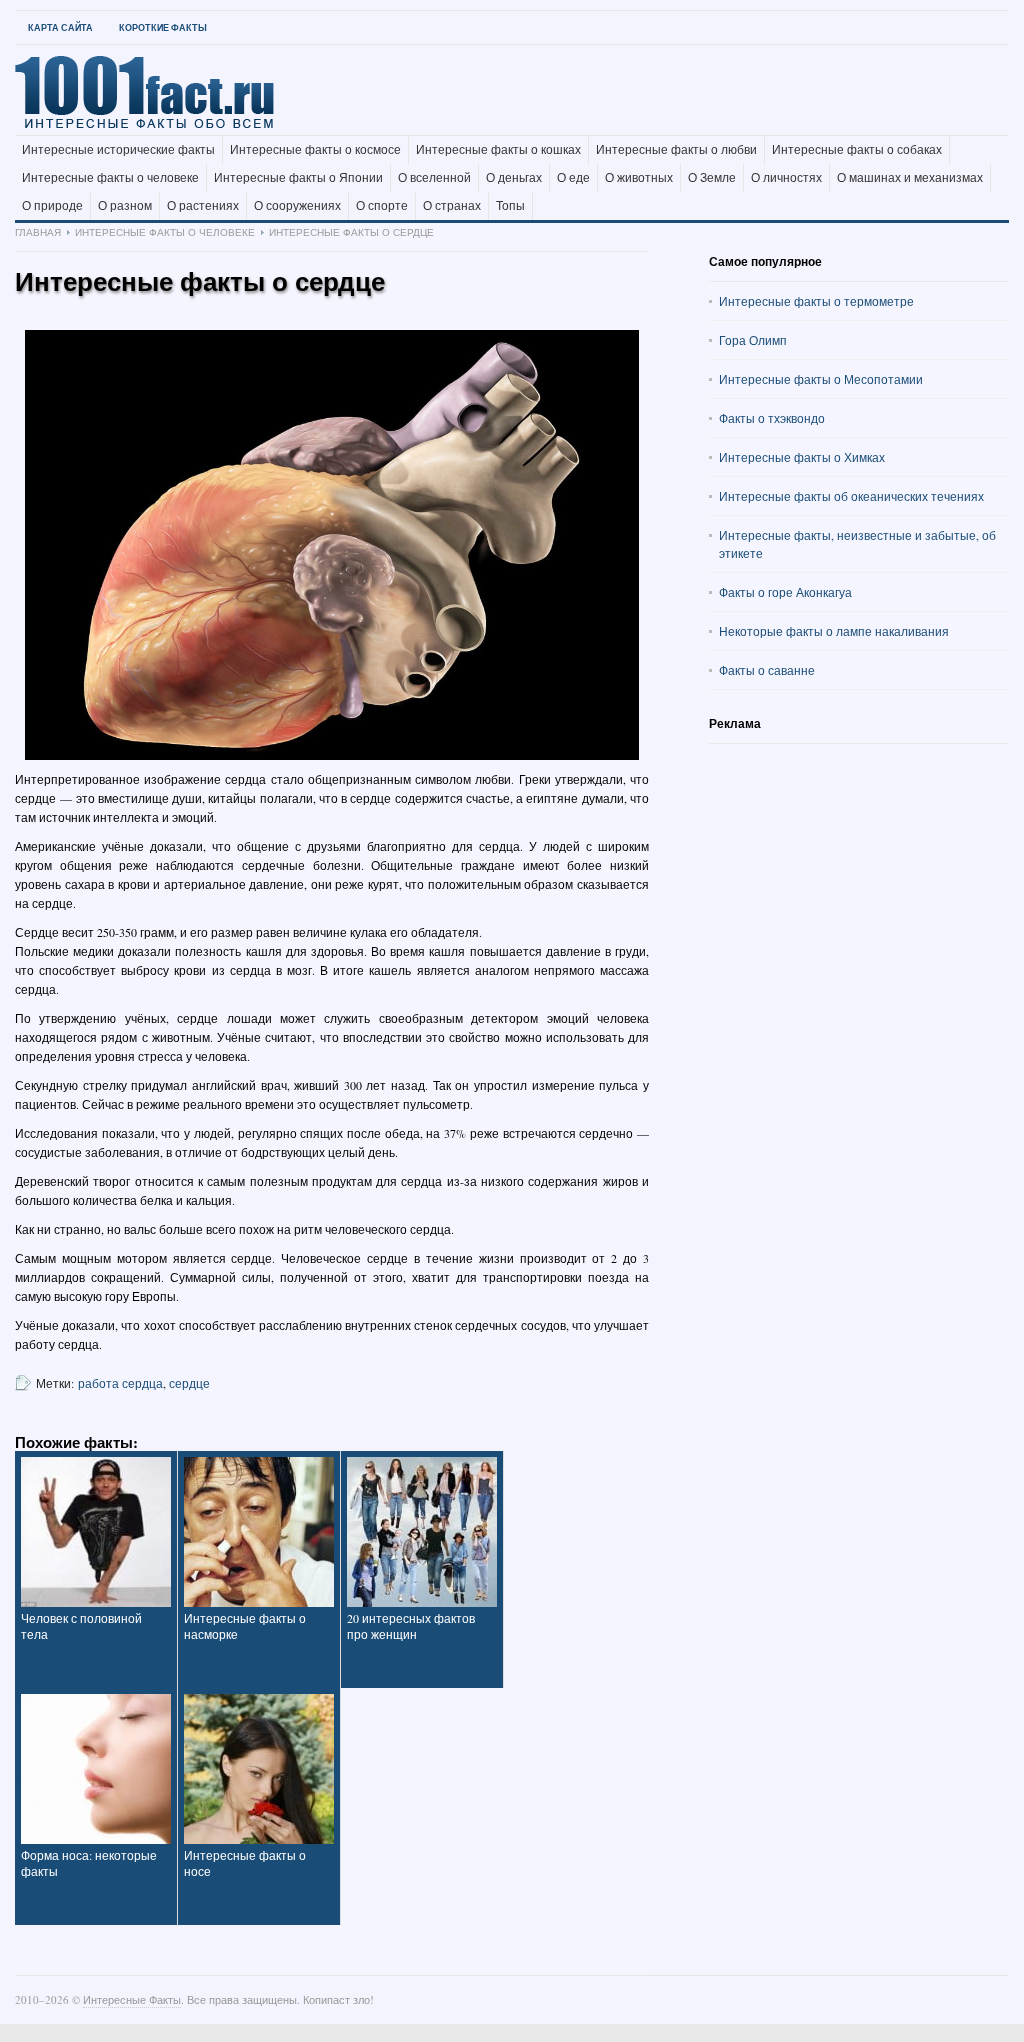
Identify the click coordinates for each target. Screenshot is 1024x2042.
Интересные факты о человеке (110, 178)
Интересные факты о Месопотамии (821, 379)
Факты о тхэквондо (772, 418)
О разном (125, 206)
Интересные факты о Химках (802, 457)
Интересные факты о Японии (298, 178)
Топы (510, 206)
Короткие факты (163, 27)
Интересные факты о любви (676, 150)
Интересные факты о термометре (816, 301)
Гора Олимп (753, 340)
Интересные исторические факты (118, 150)
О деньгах (514, 178)
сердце (189, 1383)
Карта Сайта (60, 27)
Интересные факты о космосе (315, 150)
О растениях (203, 206)
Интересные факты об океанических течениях (851, 496)
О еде (573, 178)
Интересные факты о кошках (498, 150)
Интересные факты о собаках (857, 150)
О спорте (382, 206)
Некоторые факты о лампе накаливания (834, 631)
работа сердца (120, 1383)
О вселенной (434, 178)
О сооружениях (297, 206)
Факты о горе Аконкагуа (785, 592)
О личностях (786, 178)
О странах (452, 206)
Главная (38, 232)
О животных (639, 178)
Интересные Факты (132, 1999)
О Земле (712, 178)
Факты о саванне (767, 670)
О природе (52, 206)
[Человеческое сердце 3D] (332, 545)
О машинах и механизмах (910, 178)
